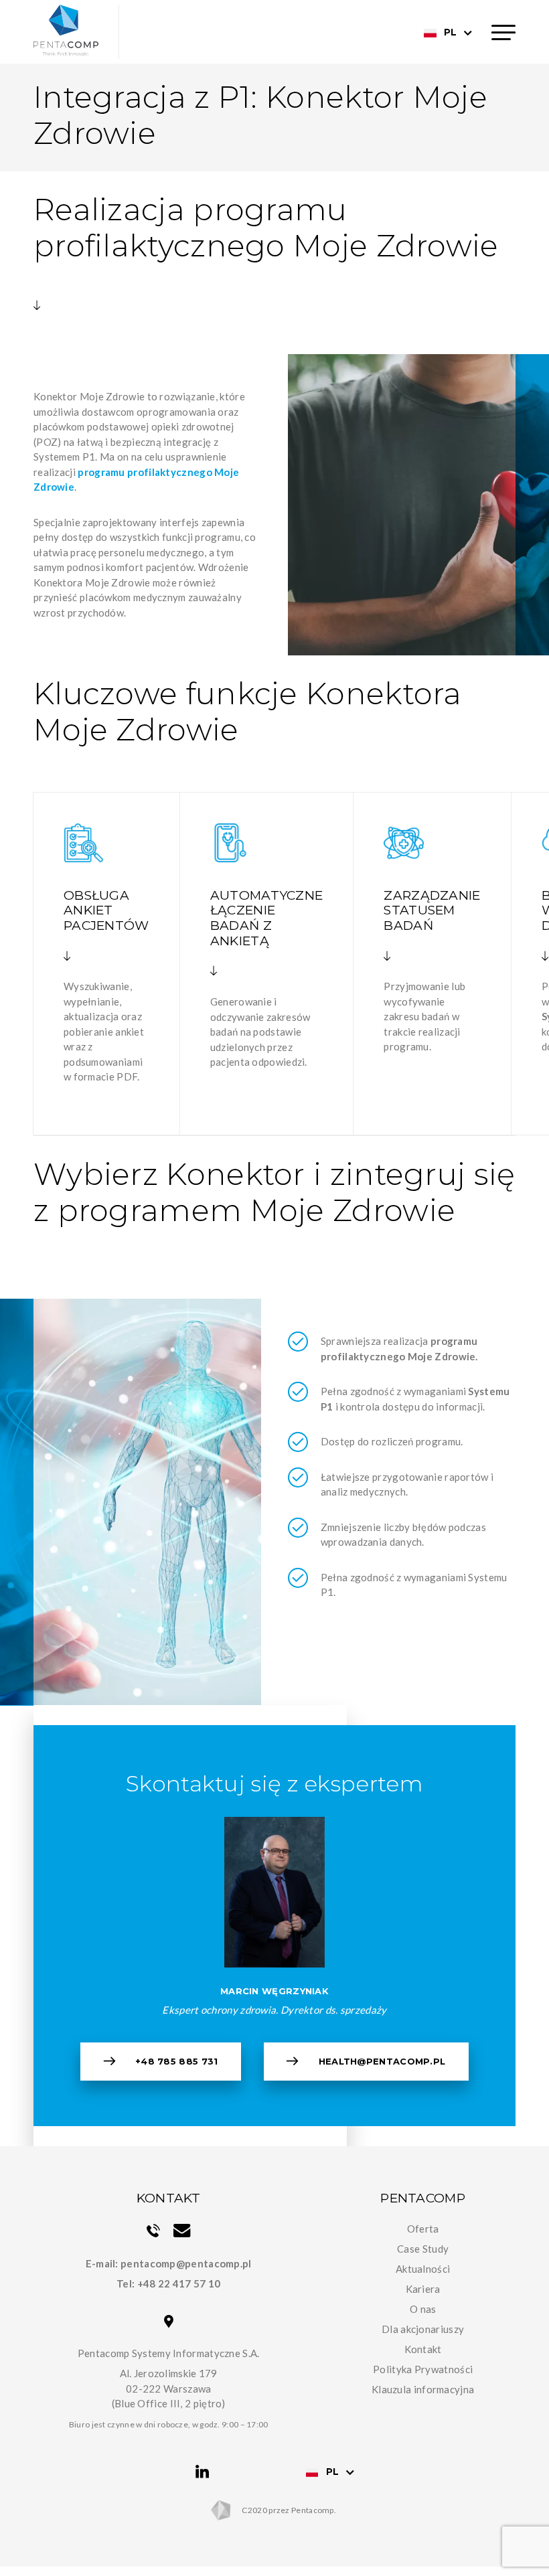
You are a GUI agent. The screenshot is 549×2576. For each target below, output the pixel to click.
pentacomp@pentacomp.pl (186, 2263)
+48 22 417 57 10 (179, 2283)
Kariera (423, 2289)
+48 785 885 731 (177, 2061)
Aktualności (423, 2269)
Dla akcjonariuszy (423, 2329)
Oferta (423, 2229)
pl (450, 32)
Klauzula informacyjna (423, 2389)
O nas (423, 2309)
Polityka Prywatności (423, 2369)
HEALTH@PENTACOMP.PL (382, 2061)
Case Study (423, 2249)
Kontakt (423, 2349)
